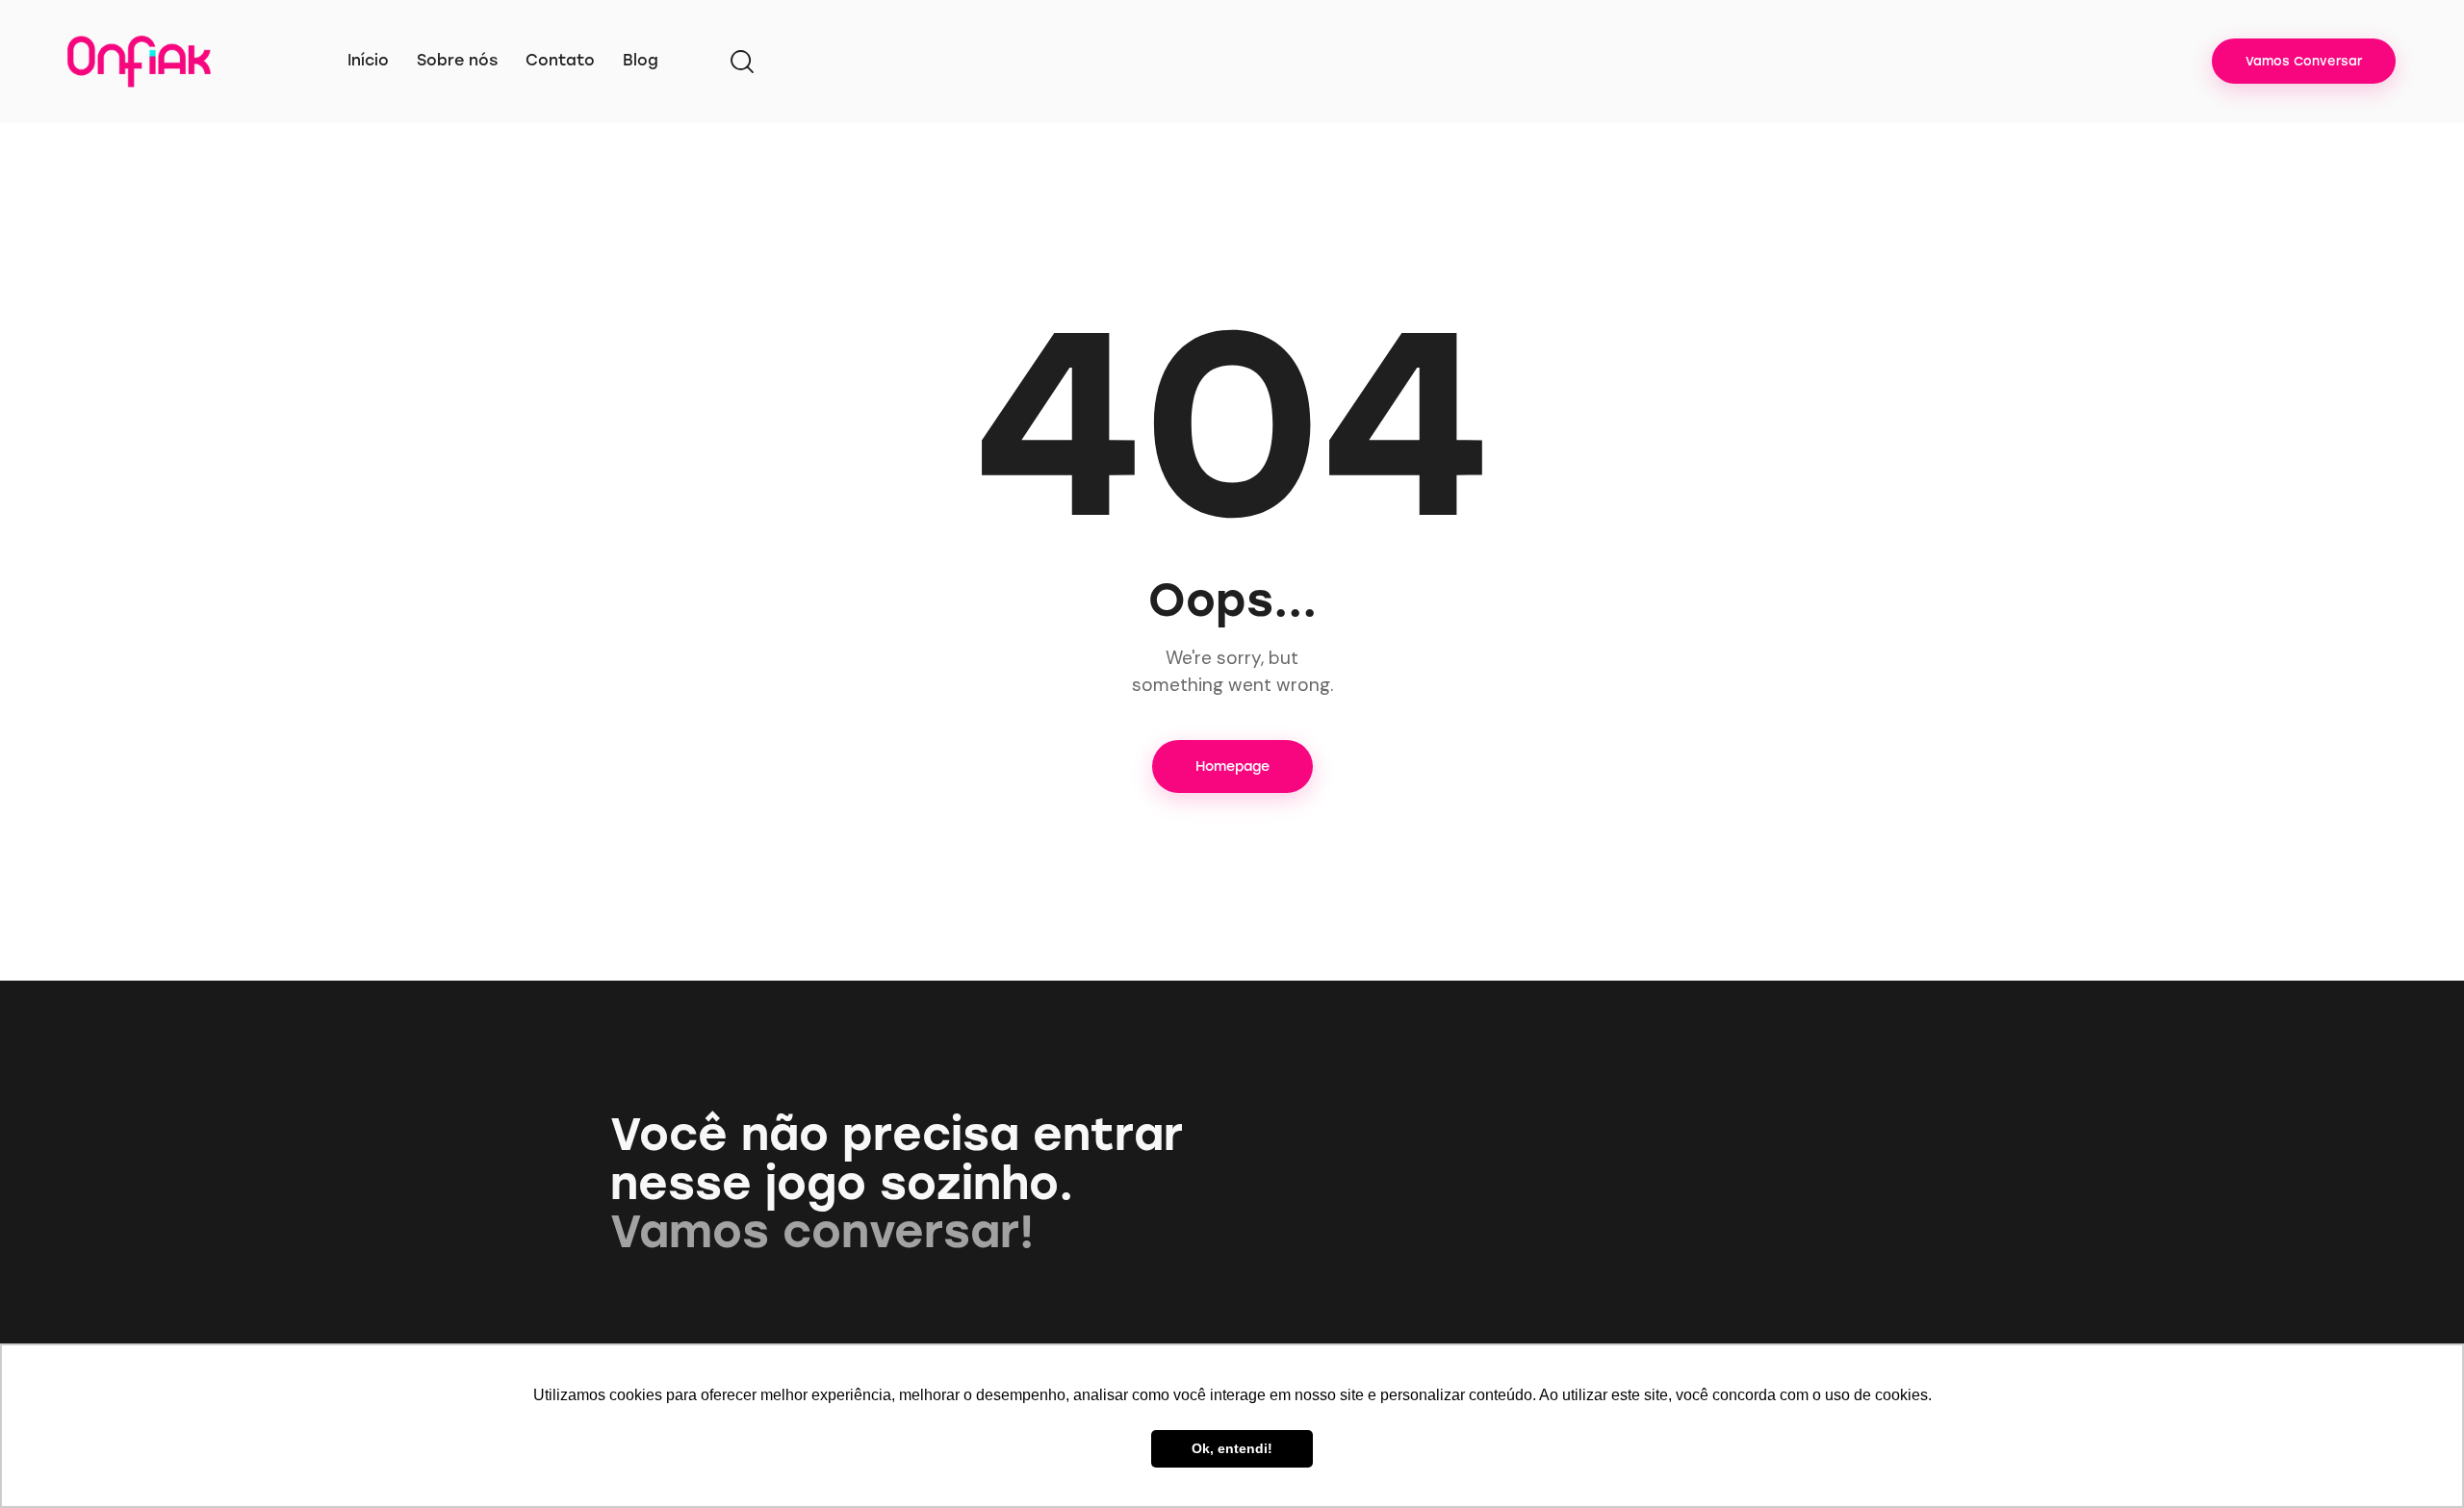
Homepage (1232, 767)
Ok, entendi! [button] (1232, 1448)
